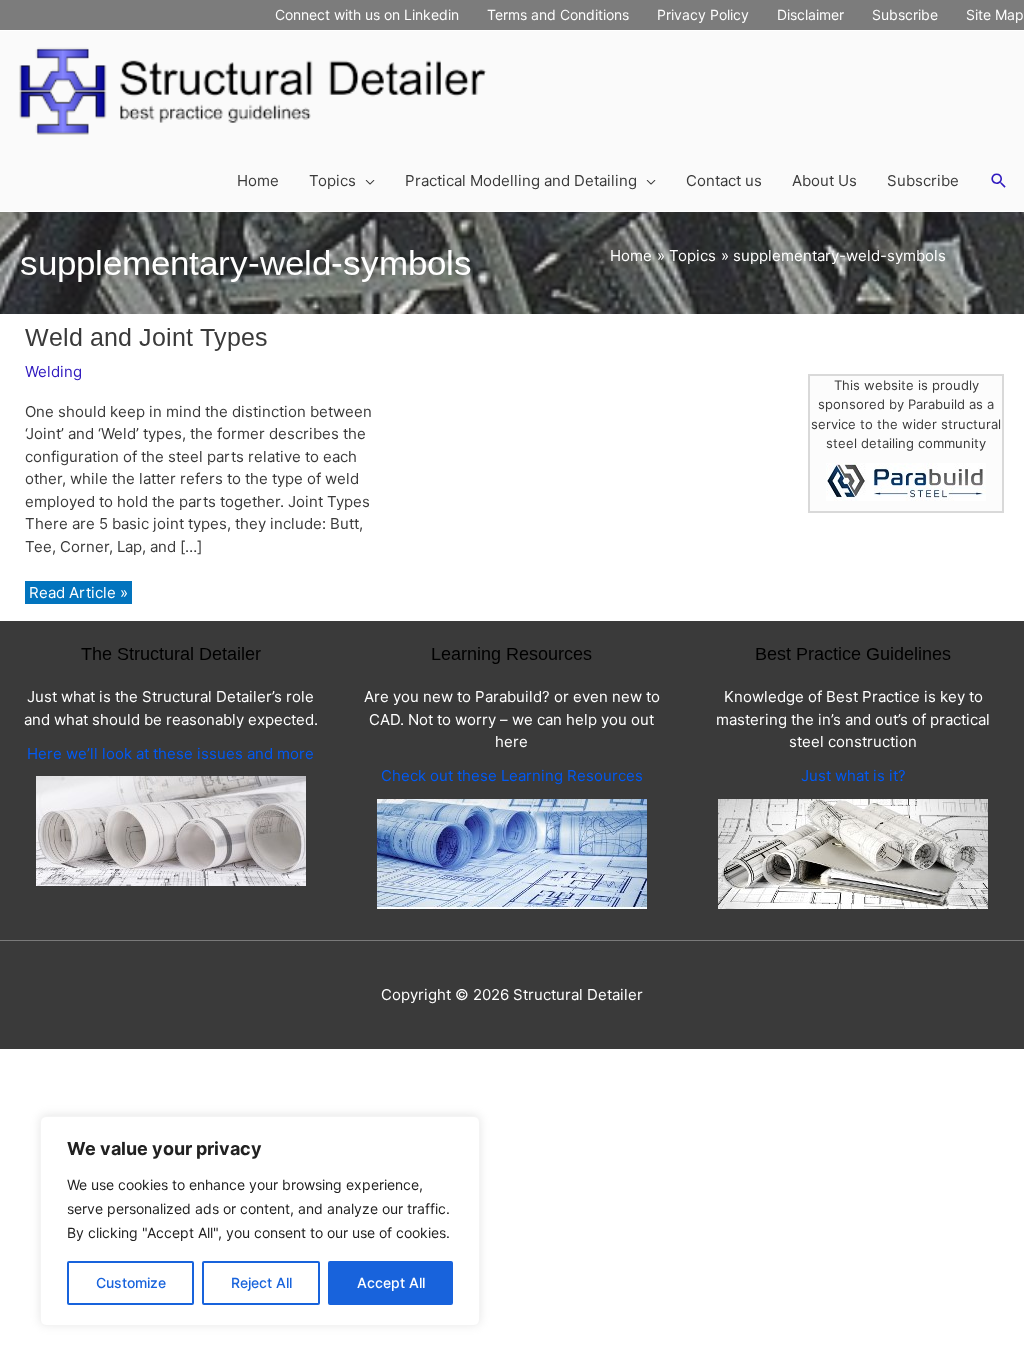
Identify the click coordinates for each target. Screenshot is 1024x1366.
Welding (53, 371)
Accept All (391, 1282)
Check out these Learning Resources (512, 775)
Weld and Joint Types (146, 337)
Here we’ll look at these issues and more (170, 753)
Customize (131, 1282)
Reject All (261, 1282)
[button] (999, 181)
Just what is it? (853, 775)
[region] (260, 1221)
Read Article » (78, 593)
